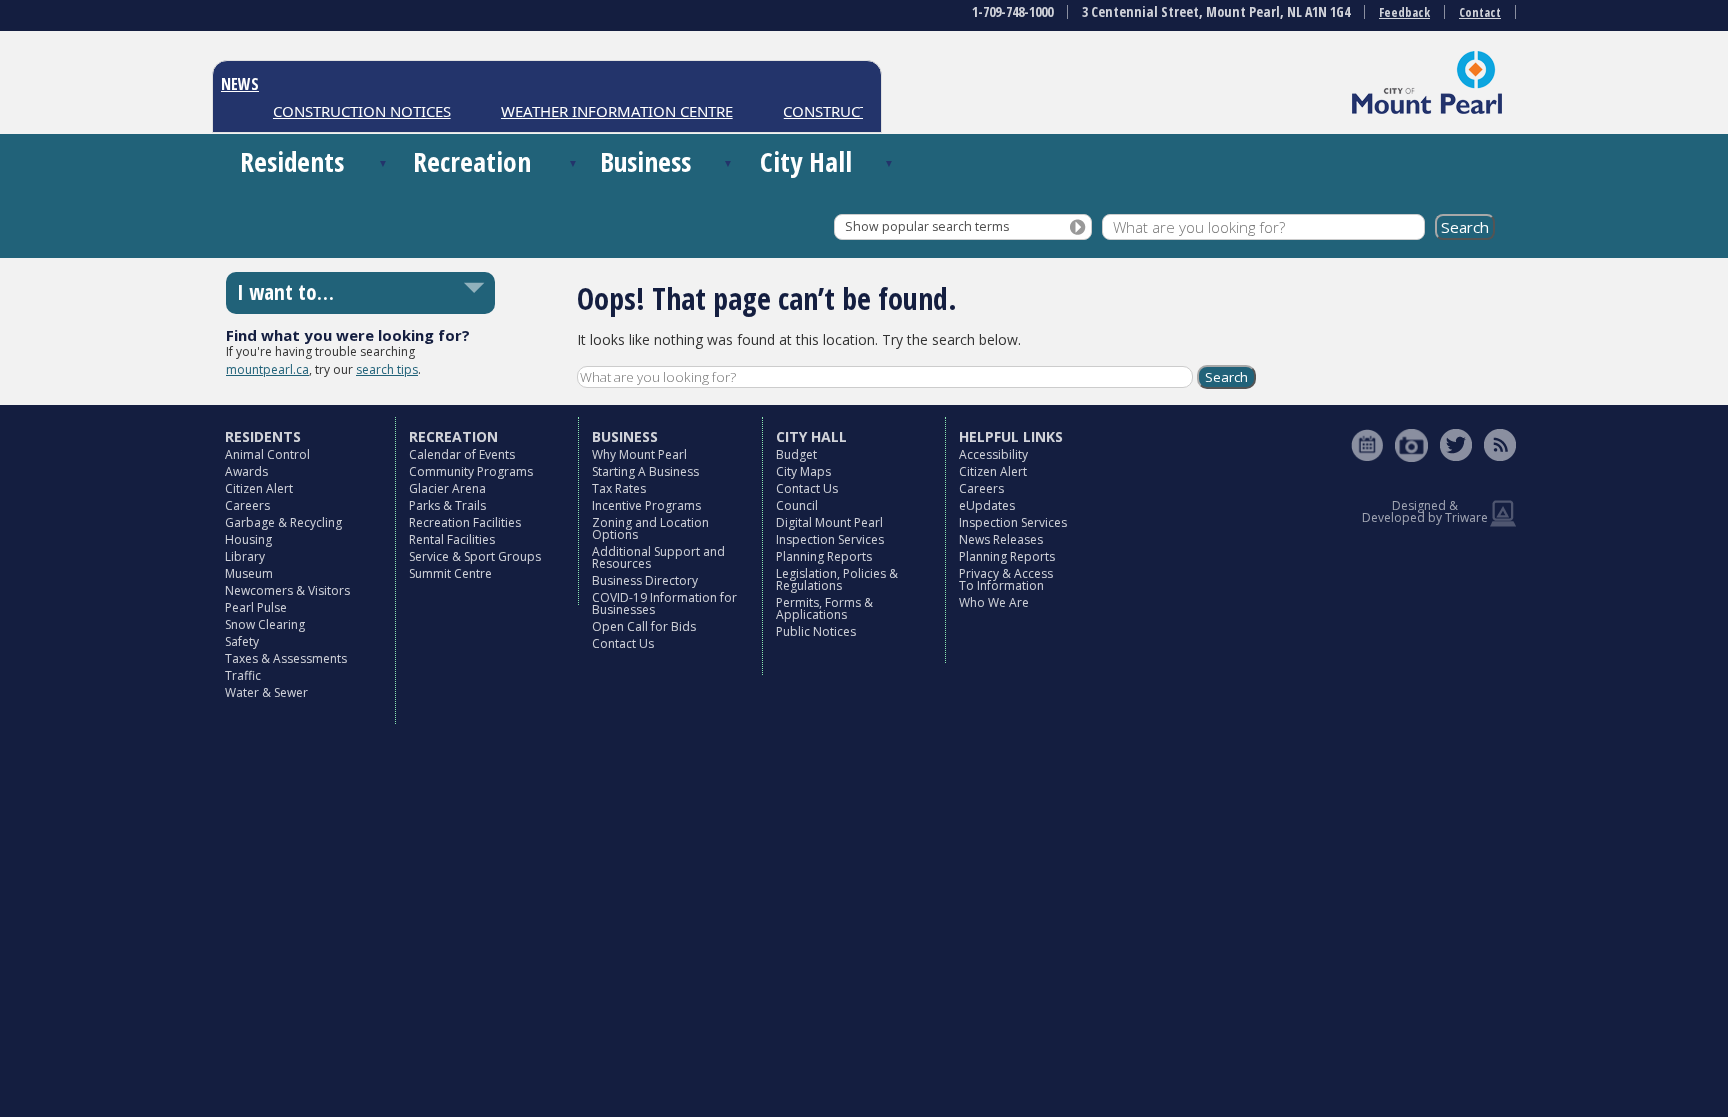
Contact (1480, 12)
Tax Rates (619, 488)
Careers (247, 505)
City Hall (806, 161)
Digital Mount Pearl (829, 522)
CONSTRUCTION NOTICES (349, 111)
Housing (248, 539)
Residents (292, 161)
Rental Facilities (452, 539)
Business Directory (645, 580)
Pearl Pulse (256, 607)
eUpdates (987, 505)
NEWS (240, 84)
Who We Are (994, 602)
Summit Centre (450, 573)
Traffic (243, 675)
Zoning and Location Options (650, 528)
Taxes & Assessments (286, 658)
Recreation (472, 161)
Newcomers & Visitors (287, 590)
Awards (246, 471)
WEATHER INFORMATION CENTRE (604, 111)
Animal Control (267, 454)
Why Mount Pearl (639, 454)
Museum (249, 573)
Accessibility (993, 454)
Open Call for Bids (644, 626)
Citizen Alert (259, 488)
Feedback (1404, 12)
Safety (242, 641)
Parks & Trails (447, 505)
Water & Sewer (266, 692)
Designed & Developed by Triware (1425, 511)
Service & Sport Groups (475, 556)
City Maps (803, 471)
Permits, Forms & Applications (824, 608)
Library (245, 556)
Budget (796, 454)
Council (797, 505)
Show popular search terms (927, 226)
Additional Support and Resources (658, 557)
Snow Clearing (265, 624)
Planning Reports (824, 556)
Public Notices (816, 631)
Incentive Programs (646, 505)
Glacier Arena (447, 488)
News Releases (1001, 539)
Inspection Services (830, 539)
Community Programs (471, 471)
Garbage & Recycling (283, 522)
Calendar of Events (462, 454)
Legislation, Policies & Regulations (837, 579)
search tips (387, 369)
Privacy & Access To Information (1006, 579)
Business (645, 161)
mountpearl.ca (267, 369)
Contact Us (623, 643)
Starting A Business (645, 471)
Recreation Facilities (465, 522)
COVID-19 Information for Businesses (664, 603)
